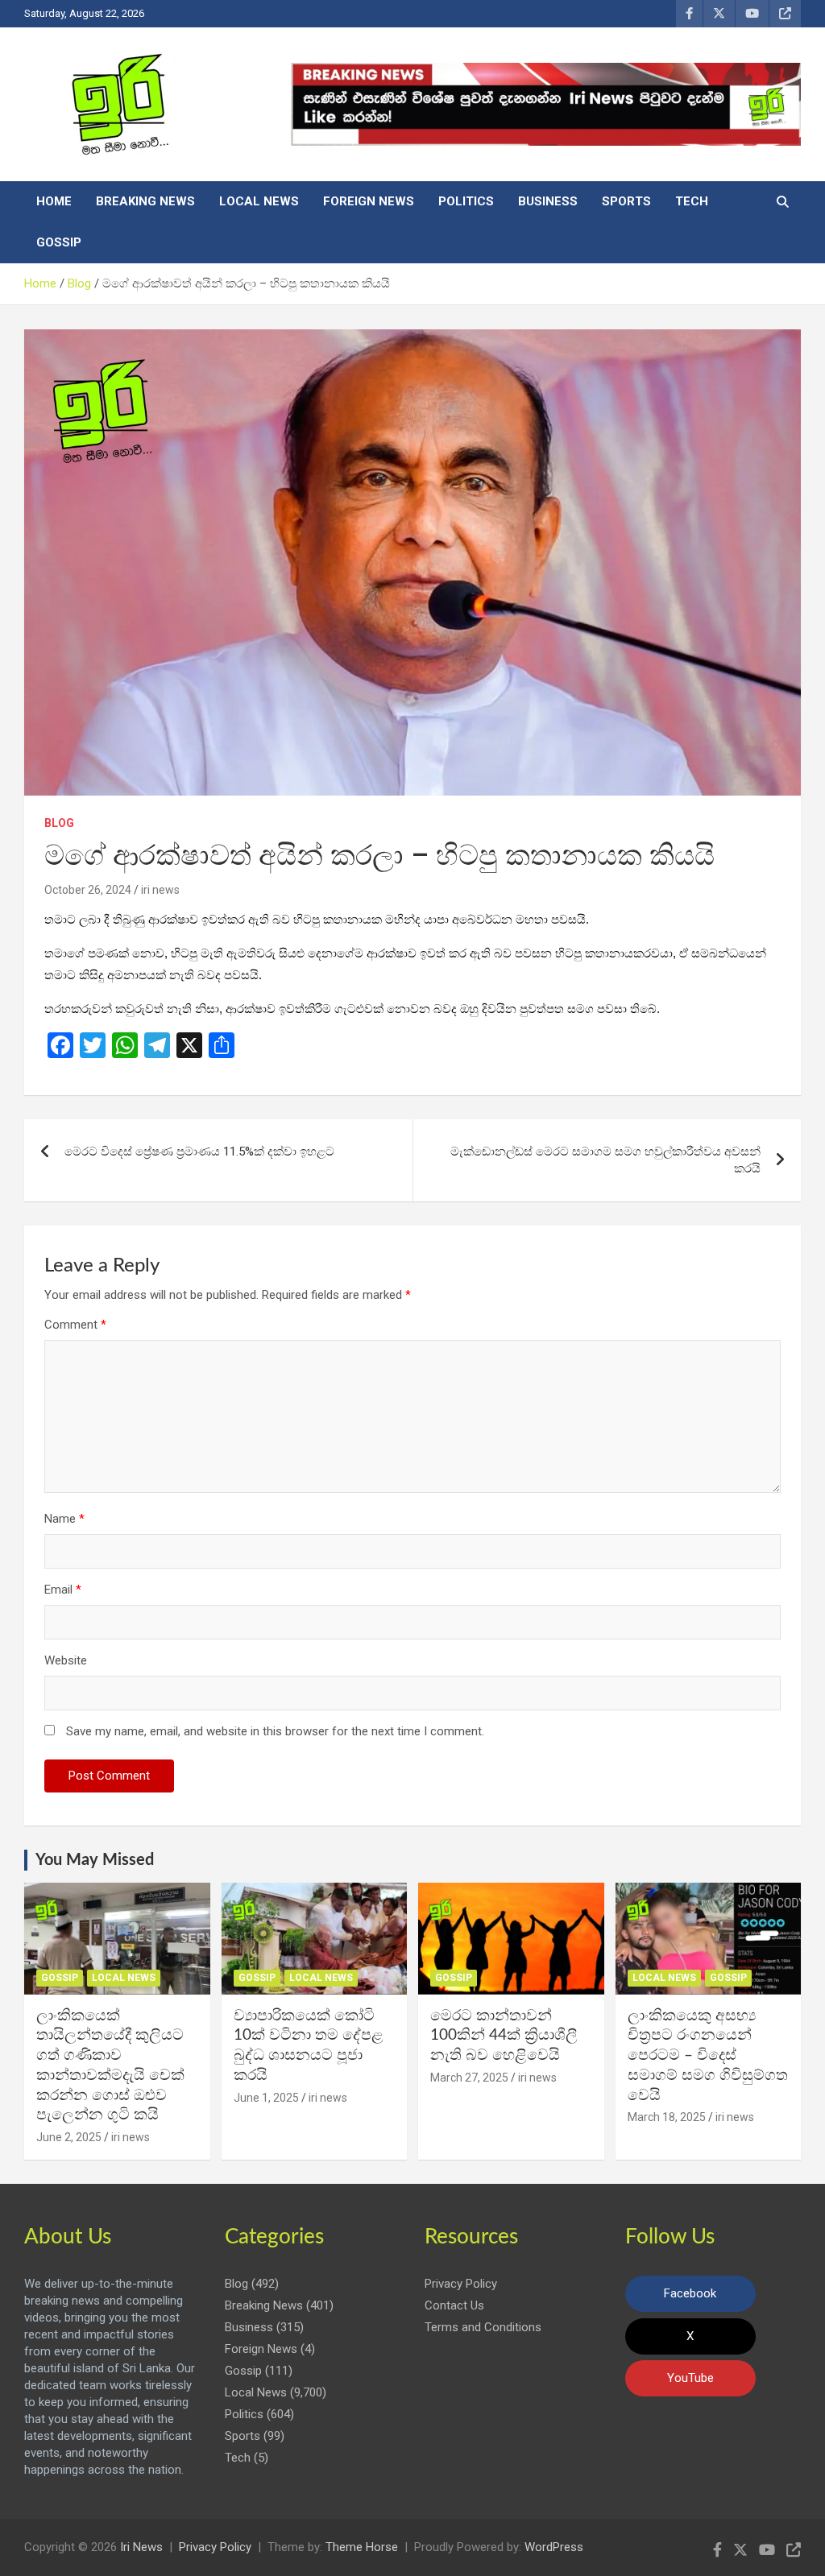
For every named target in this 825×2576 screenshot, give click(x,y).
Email (63, 1590)
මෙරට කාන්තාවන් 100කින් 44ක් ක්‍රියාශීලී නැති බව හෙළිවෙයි (504, 2036)
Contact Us (454, 2305)
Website (66, 1660)
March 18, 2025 (667, 2117)
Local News (259, 201)
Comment (75, 1325)
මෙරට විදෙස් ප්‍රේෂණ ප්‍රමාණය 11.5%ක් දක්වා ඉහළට (199, 1152)
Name (64, 1519)
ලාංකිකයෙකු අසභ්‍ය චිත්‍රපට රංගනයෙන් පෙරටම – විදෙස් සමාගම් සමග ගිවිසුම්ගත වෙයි (708, 2056)
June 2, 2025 (69, 2137)
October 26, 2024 (88, 890)
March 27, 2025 (469, 2078)
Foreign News (369, 201)
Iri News (141, 2547)
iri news (160, 890)
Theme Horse (362, 2547)
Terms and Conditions (483, 2327)
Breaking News (145, 201)
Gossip (59, 242)
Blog (59, 823)
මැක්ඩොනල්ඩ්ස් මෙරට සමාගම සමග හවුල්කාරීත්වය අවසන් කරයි (605, 1160)
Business (548, 201)
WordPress (554, 2547)
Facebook (690, 2293)
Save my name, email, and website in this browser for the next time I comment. (275, 1731)
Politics (466, 201)
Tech (692, 201)
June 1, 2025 (266, 2098)
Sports (626, 201)
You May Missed (95, 1860)
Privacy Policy (461, 2284)
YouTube (690, 2378)
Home (54, 201)
